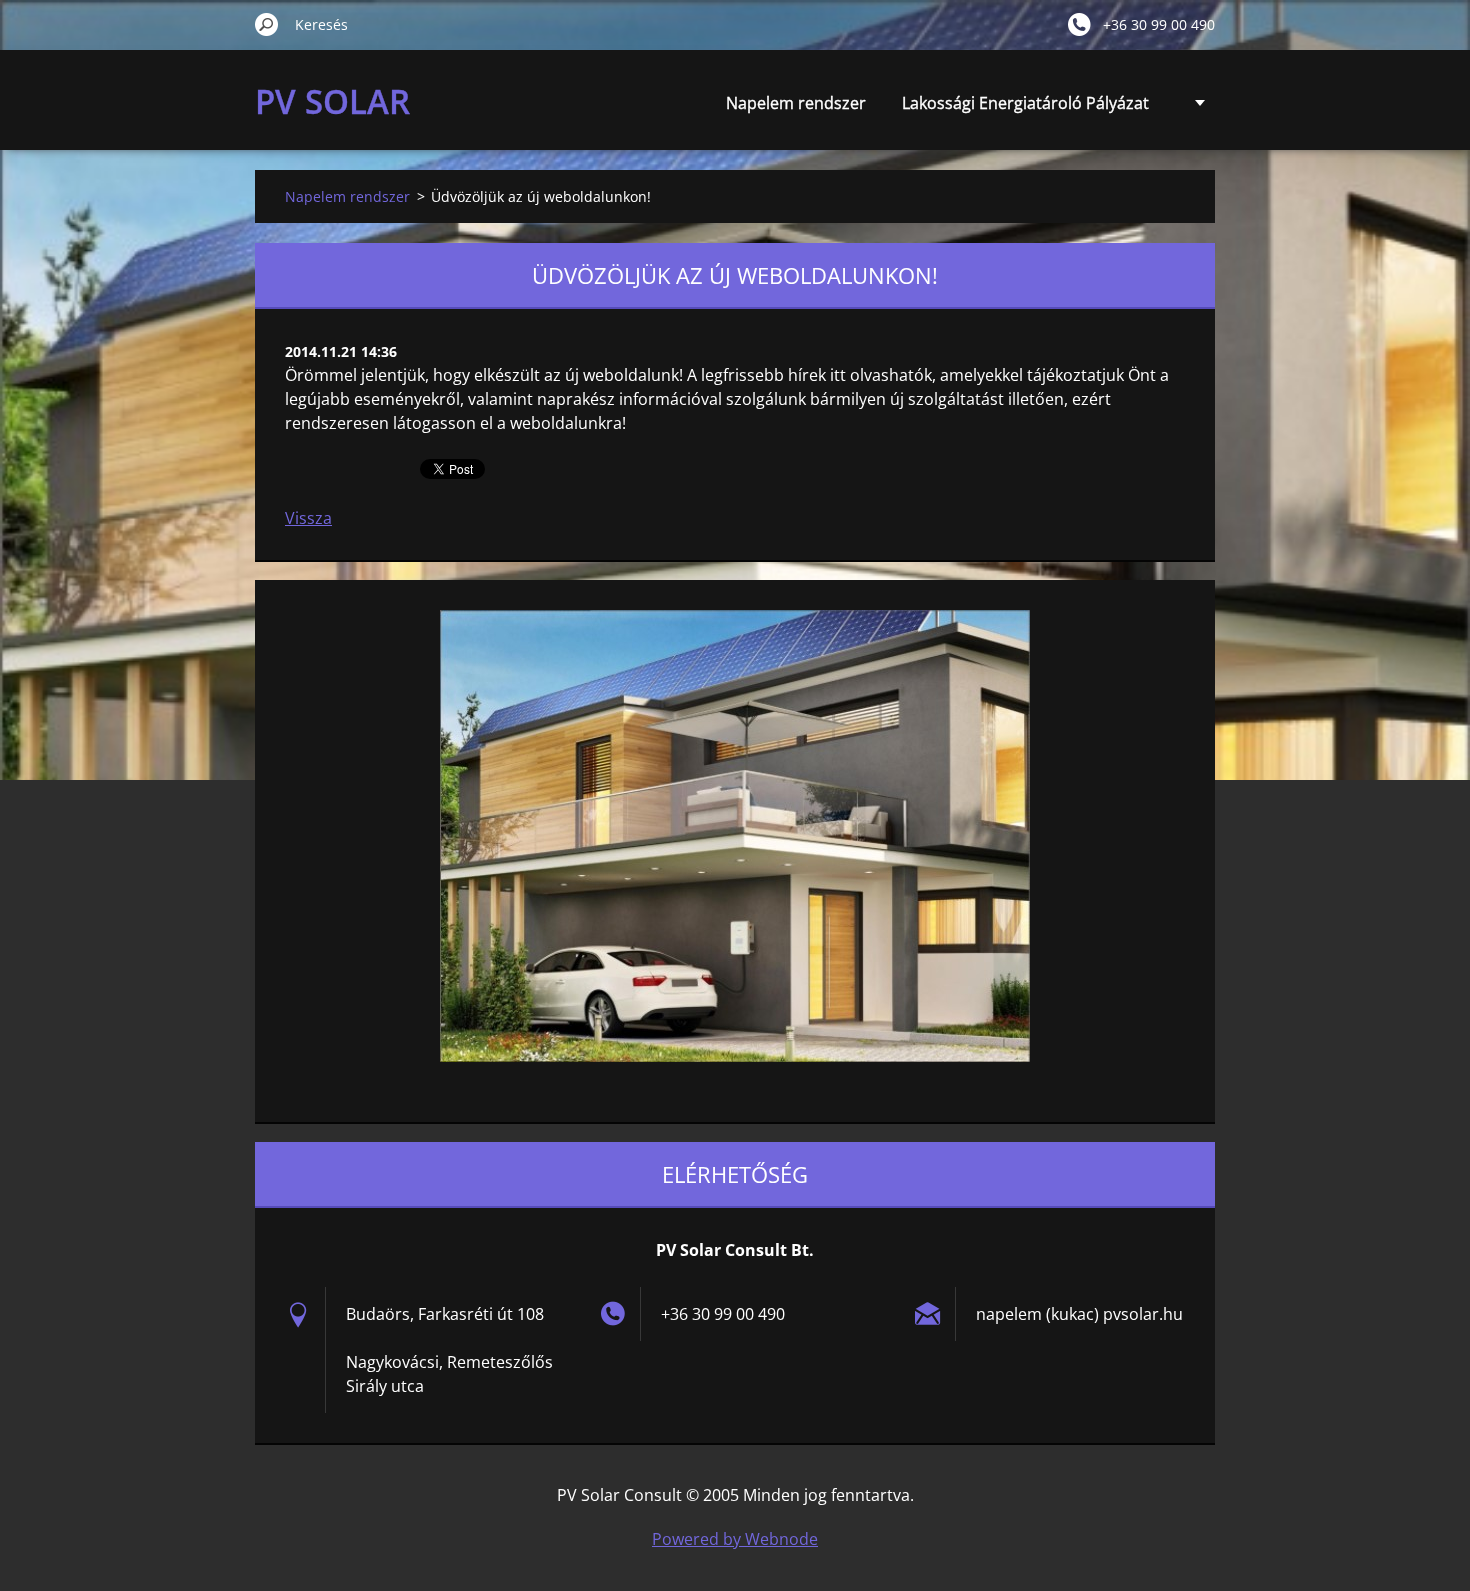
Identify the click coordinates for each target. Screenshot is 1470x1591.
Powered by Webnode (735, 1539)
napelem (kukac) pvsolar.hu (1079, 1314)
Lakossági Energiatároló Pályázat (1025, 103)
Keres (267, 24)
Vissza (308, 518)
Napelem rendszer (796, 103)
